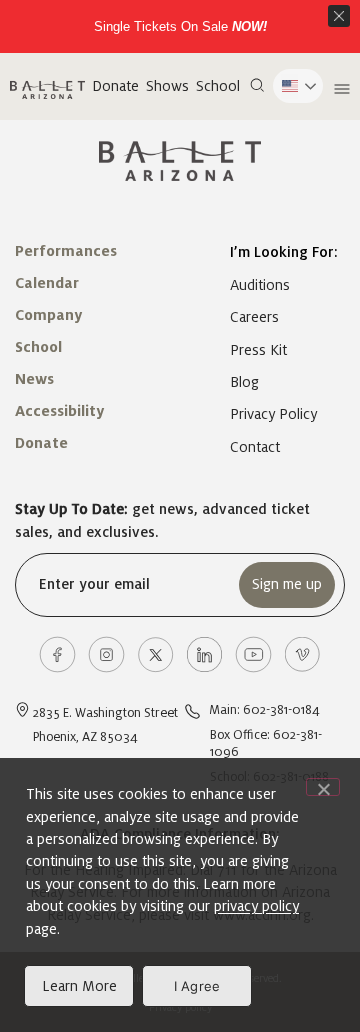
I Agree (197, 986)
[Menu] (339, 89)
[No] (323, 787)
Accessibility (59, 411)
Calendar (47, 283)
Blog (244, 382)
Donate (115, 86)
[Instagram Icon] (106, 654)
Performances (66, 251)
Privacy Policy (273, 414)
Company (48, 315)
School (218, 86)
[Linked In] (204, 654)
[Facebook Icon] (57, 654)
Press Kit (258, 350)
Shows (167, 86)
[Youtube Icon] (253, 654)
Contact (255, 447)
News (34, 379)
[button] (257, 86)
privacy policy (256, 906)
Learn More (79, 986)
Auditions (260, 285)
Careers (254, 317)
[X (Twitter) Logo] (155, 654)
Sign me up (287, 584)
